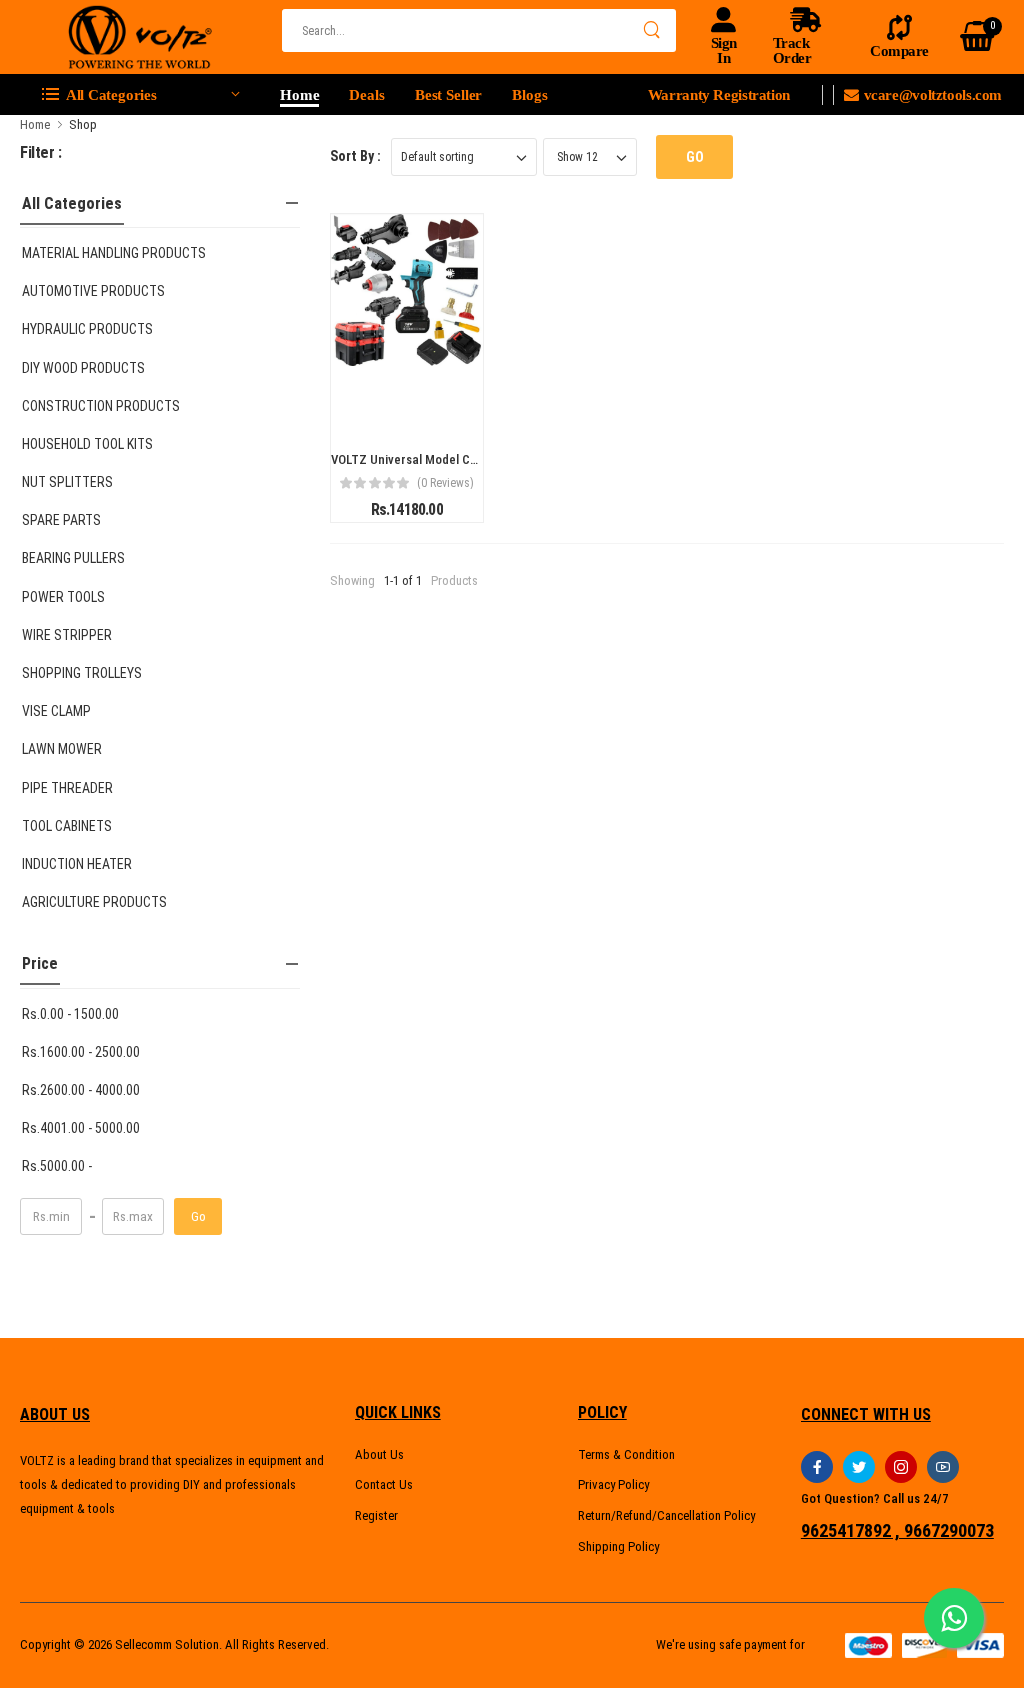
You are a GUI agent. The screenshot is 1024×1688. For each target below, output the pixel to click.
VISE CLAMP (56, 711)
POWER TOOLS (63, 597)
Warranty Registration (719, 95)
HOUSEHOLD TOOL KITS (87, 444)
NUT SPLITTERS (67, 482)
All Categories (72, 203)
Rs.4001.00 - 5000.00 (81, 1128)
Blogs (529, 95)
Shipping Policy (618, 1546)
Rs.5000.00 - (57, 1166)
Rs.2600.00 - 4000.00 (81, 1090)
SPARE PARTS (61, 520)
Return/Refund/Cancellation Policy (666, 1515)
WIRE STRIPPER (67, 635)
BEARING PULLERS (73, 558)
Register (376, 1515)
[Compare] (443, 407)
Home (299, 95)
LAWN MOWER (62, 749)
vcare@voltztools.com (933, 95)
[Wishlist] (407, 407)
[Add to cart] (371, 407)
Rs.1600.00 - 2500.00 (81, 1052)
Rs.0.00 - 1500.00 (70, 1014)
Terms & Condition (626, 1454)
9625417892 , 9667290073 (897, 1531)
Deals (366, 95)
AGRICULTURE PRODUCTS (94, 902)
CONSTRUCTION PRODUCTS (101, 406)
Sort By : (355, 156)
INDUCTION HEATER (77, 864)
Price (40, 963)
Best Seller (449, 95)
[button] (140, 95)
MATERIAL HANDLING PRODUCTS (114, 253)
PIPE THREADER (67, 788)
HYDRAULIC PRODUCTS (87, 329)
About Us (379, 1454)
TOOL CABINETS (67, 826)
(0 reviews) (445, 483)
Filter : (41, 152)
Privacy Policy (613, 1484)
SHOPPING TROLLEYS (82, 673)
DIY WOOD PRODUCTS (83, 368)
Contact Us (384, 1484)
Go (198, 1216)
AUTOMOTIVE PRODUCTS (93, 291)
